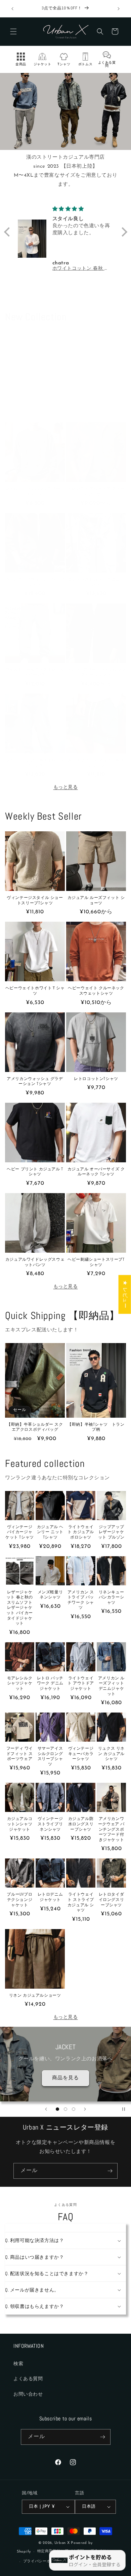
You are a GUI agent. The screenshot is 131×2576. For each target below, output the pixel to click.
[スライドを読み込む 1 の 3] (57, 2109)
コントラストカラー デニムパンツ (96, 582)
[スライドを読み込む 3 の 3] (74, 2109)
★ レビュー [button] (125, 1294)
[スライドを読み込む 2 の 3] (65, 2109)
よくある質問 (28, 2379)
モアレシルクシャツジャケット (20, 1683)
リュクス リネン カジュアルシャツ (111, 1754)
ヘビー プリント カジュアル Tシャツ (35, 1172)
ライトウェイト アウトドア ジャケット (81, 1683)
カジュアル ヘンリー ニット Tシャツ (50, 1532)
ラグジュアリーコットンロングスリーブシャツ (96, 673)
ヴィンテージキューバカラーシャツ (81, 1754)
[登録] (110, 2171)
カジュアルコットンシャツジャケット (20, 1824)
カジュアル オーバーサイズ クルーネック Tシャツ (96, 1172)
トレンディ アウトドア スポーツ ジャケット (96, 491)
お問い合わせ (28, 2394)
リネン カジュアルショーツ (35, 1996)
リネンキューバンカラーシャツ (112, 1597)
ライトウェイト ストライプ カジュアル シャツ (81, 1902)
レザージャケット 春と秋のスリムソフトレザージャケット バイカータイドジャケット (20, 1608)
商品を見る (65, 2080)
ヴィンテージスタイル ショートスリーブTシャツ (35, 900)
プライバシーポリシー (43, 2561)
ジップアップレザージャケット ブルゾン (111, 1532)
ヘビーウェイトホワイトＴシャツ (35, 991)
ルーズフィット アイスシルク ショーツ (96, 763)
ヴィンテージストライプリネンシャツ (50, 1824)
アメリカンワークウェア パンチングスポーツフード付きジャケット (111, 1829)
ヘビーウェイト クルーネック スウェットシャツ (96, 991)
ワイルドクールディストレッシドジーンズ (35, 673)
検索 (18, 2364)
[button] (13, 31)
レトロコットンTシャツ (96, 1079)
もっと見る (66, 787)
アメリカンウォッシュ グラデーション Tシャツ (35, 1082)
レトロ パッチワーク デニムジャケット (50, 1683)
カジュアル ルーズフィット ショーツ (96, 900)
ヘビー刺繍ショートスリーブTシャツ (96, 1262)
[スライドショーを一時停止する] (124, 2109)
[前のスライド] (46, 2109)
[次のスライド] (85, 2109)
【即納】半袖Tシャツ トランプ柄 (96, 1427)
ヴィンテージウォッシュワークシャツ (35, 582)
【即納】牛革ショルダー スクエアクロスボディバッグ (35, 1427)
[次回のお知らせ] (119, 9)
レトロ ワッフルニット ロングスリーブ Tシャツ (35, 408)
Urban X (62, 2543)
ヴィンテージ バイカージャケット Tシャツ (20, 1532)
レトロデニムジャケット (50, 1897)
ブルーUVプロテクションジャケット (19, 1900)
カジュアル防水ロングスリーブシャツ (81, 1824)
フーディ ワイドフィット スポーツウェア (20, 1754)
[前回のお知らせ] (12, 9)
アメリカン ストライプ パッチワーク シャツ (81, 1600)
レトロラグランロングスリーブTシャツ (35, 491)
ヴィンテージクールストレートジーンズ (35, 763)
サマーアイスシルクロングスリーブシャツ (50, 1756)
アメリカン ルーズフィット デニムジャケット (111, 1686)
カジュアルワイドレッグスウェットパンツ (35, 1262)
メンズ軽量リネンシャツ (50, 1595)
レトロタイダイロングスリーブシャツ (112, 1900)
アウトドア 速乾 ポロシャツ (96, 405)
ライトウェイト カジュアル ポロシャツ (81, 1532)
